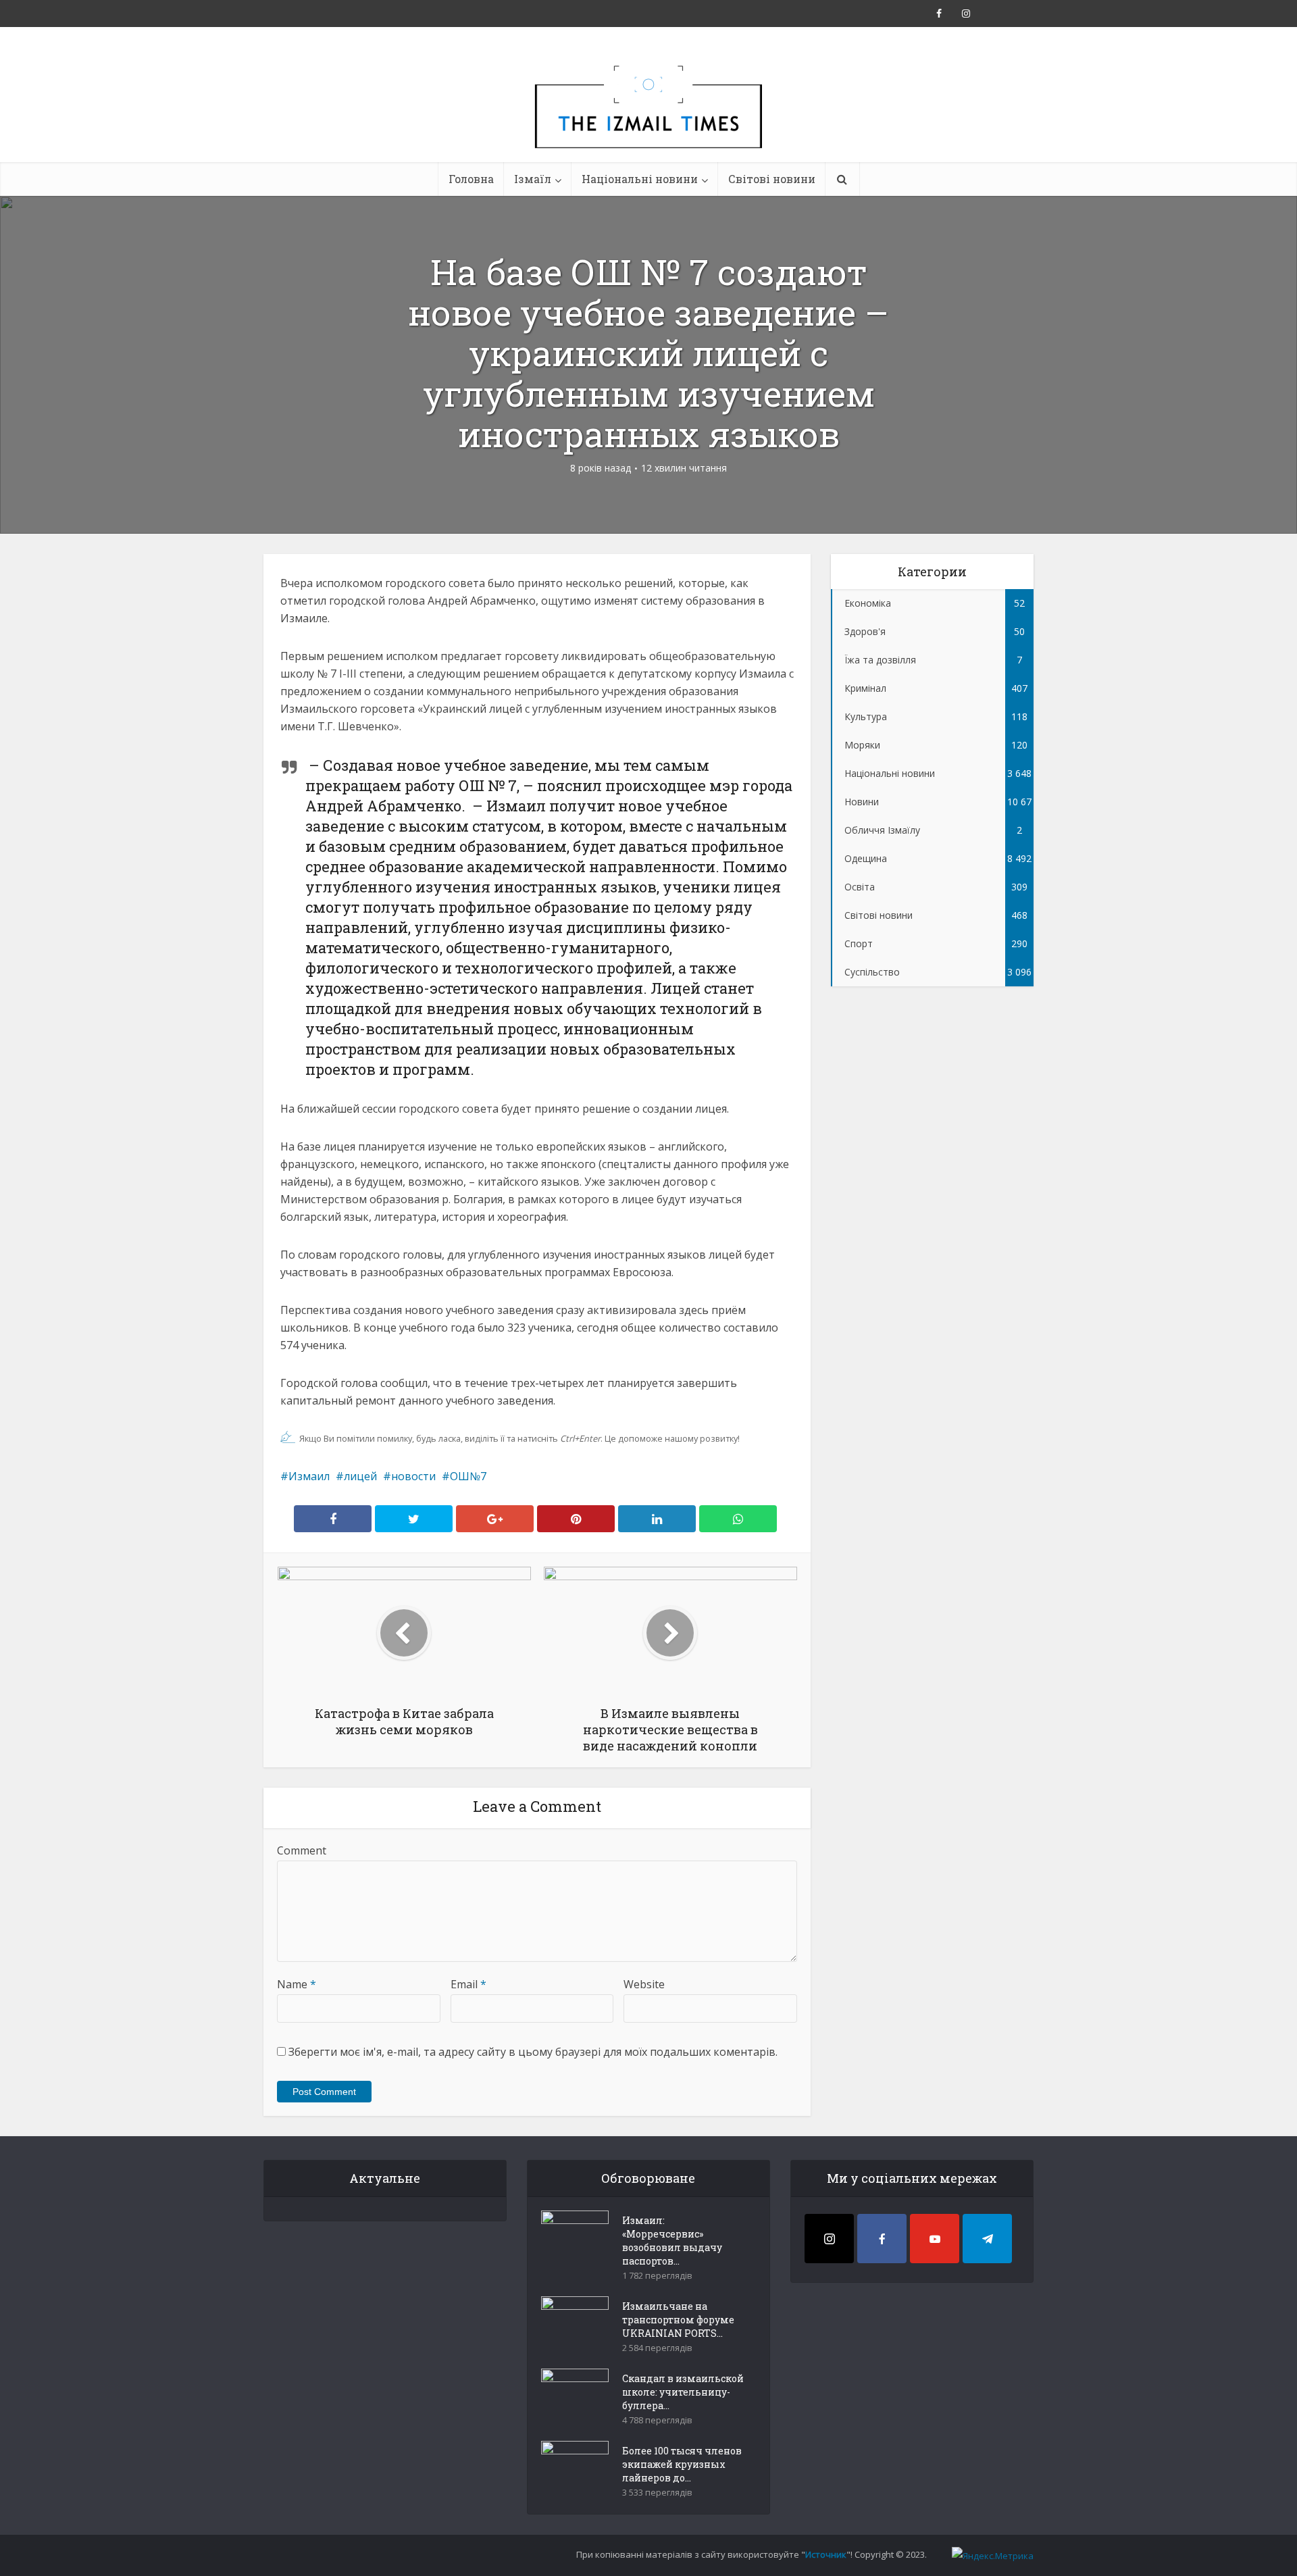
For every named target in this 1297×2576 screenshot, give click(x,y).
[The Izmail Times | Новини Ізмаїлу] (648, 122)
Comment (302, 1850)
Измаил (309, 1476)
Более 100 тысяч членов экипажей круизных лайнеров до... (682, 2464)
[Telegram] (987, 2239)
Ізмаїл (533, 179)
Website (644, 1984)
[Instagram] (829, 2239)
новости (413, 1476)
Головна (471, 179)
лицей (360, 1476)
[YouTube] (935, 2239)
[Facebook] (882, 2239)
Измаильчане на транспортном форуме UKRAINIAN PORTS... (678, 2320)
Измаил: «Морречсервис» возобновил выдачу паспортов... (672, 2241)
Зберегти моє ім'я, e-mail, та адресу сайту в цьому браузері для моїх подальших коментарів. (533, 2052)
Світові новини (772, 179)
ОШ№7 (468, 1476)
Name (297, 1984)
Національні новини (640, 179)
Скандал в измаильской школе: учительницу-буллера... (683, 2392)
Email (468, 1984)
